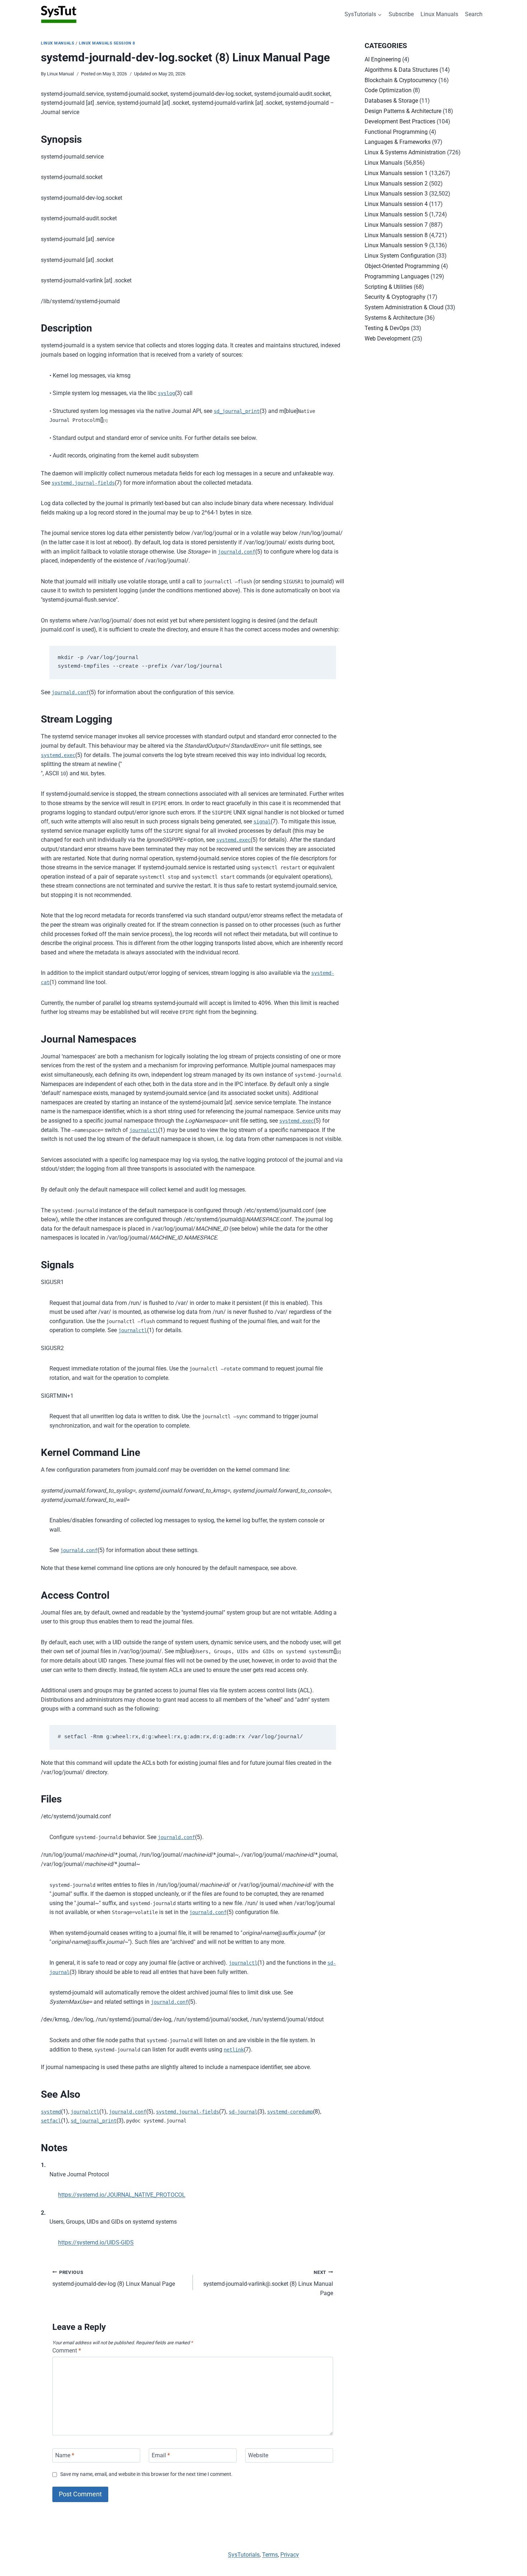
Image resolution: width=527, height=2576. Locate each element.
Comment (67, 2351)
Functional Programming (396, 132)
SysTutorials (244, 2555)
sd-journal (243, 2112)
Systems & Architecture (394, 318)
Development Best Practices (400, 121)
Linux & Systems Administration (405, 152)
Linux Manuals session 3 (396, 194)
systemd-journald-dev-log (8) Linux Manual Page (114, 2279)
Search (474, 14)
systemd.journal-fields (83, 483)
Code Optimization (388, 90)
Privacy (290, 2555)
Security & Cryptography (395, 297)
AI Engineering (383, 59)
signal (262, 822)
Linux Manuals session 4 (396, 204)
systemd (51, 2112)
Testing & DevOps (387, 328)
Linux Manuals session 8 (107, 43)
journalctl (144, 1130)
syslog (166, 393)
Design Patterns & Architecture (403, 111)
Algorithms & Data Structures (401, 70)
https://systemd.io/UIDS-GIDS (96, 2243)
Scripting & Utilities (388, 287)
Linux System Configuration (400, 256)
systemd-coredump (290, 2112)
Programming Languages (397, 276)
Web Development (388, 339)
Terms (270, 2555)
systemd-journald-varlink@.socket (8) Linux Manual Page (268, 2283)
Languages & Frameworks (398, 142)
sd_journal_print (237, 411)
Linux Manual (60, 74)
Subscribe (401, 14)
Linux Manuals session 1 (396, 173)
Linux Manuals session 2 (396, 184)
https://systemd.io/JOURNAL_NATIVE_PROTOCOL (122, 2195)
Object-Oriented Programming (402, 266)
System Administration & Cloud (404, 307)
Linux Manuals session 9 (396, 245)
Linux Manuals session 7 (396, 225)
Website (258, 2455)
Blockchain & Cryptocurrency (401, 80)
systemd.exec (58, 755)
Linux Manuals (439, 14)
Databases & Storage (391, 101)
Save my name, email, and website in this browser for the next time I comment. (146, 2474)
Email (161, 2455)
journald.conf (237, 552)
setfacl (51, 2121)
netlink (234, 2050)
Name (65, 2455)
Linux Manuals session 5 (396, 214)
